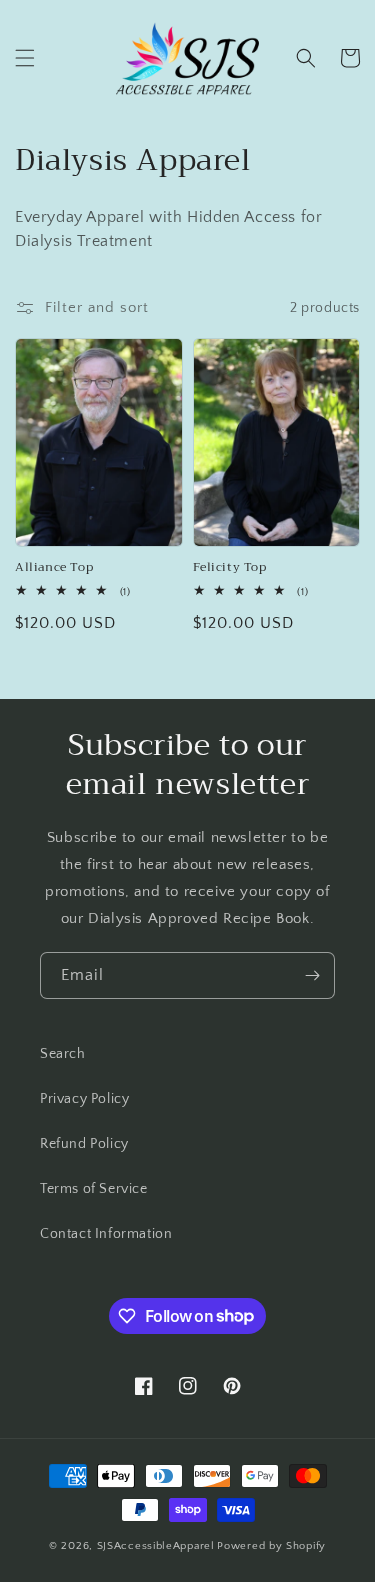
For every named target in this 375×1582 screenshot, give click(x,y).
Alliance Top (54, 568)
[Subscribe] (312, 975)
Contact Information (106, 1234)
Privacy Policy (84, 1099)
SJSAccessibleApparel (156, 1546)
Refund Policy (84, 1144)
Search (63, 1054)
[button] (25, 58)
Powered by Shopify (271, 1546)
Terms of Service (94, 1189)
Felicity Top (230, 568)
